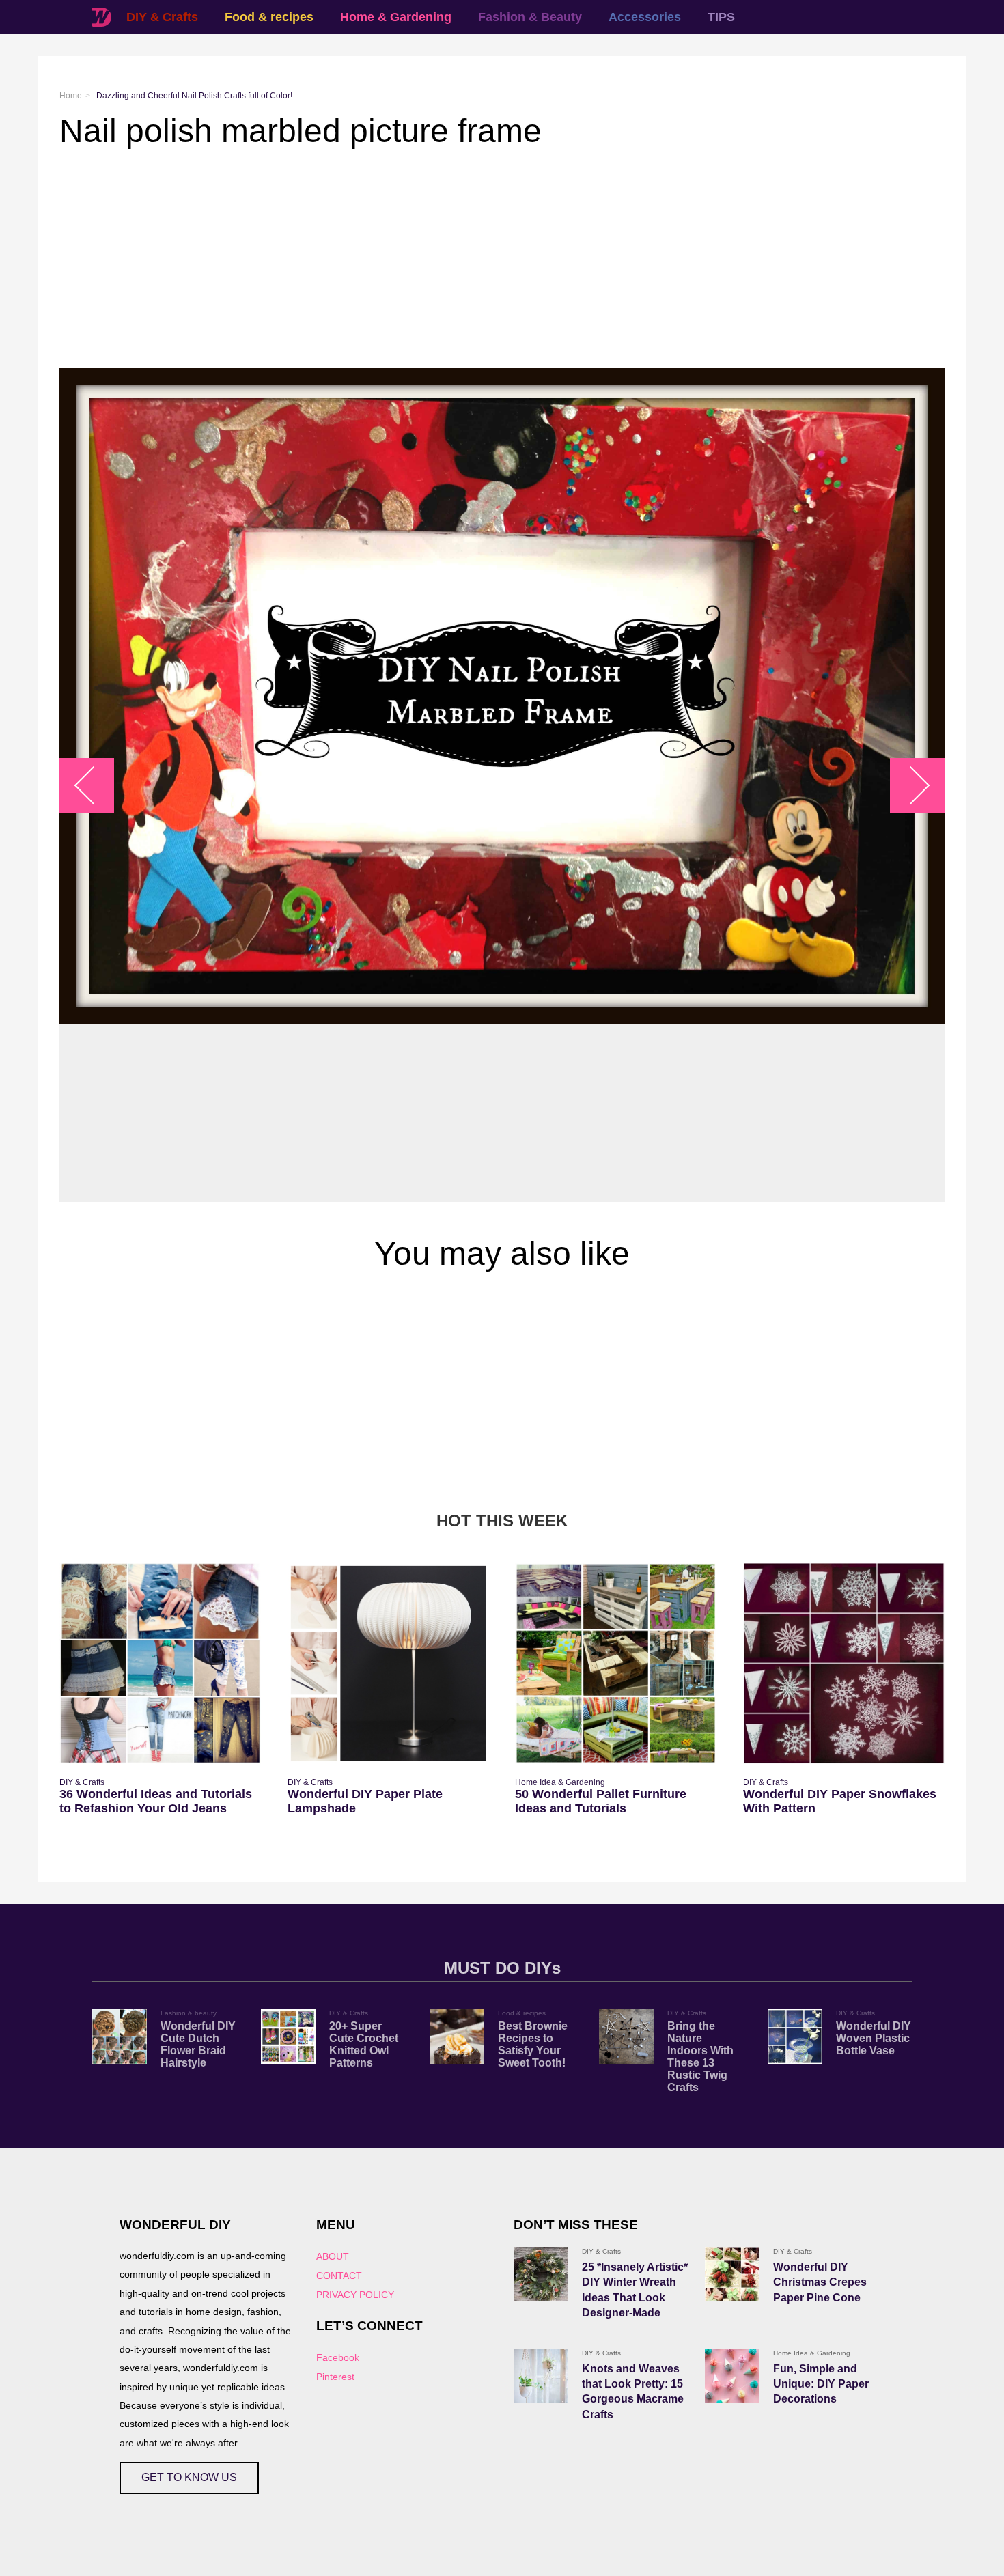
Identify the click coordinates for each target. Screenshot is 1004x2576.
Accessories (645, 17)
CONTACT (339, 2276)
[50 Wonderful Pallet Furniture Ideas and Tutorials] (616, 1663)
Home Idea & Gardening (560, 1782)
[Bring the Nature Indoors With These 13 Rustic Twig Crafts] (626, 2036)
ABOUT (333, 2256)
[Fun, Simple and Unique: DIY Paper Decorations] (732, 2376)
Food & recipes (269, 17)
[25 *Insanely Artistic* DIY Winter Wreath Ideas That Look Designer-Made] (541, 2274)
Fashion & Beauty (530, 17)
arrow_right (911, 785)
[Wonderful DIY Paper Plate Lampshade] (388, 1663)
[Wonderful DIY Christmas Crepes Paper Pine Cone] (732, 2274)
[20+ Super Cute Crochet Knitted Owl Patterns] (288, 2036)
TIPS (721, 17)
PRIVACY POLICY (355, 2295)
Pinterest (335, 2377)
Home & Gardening (396, 17)
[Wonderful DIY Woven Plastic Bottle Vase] (795, 2036)
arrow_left (94, 785)
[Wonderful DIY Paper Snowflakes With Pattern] (844, 1663)
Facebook (338, 2357)
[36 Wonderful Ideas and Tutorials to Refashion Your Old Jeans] (160, 1663)
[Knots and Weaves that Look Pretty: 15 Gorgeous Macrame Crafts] (541, 2376)
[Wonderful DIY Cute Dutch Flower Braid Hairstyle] (120, 2036)
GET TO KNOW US (189, 2477)
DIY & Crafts (162, 17)
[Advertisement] (469, 259)
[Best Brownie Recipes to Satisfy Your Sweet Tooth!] (457, 2036)
